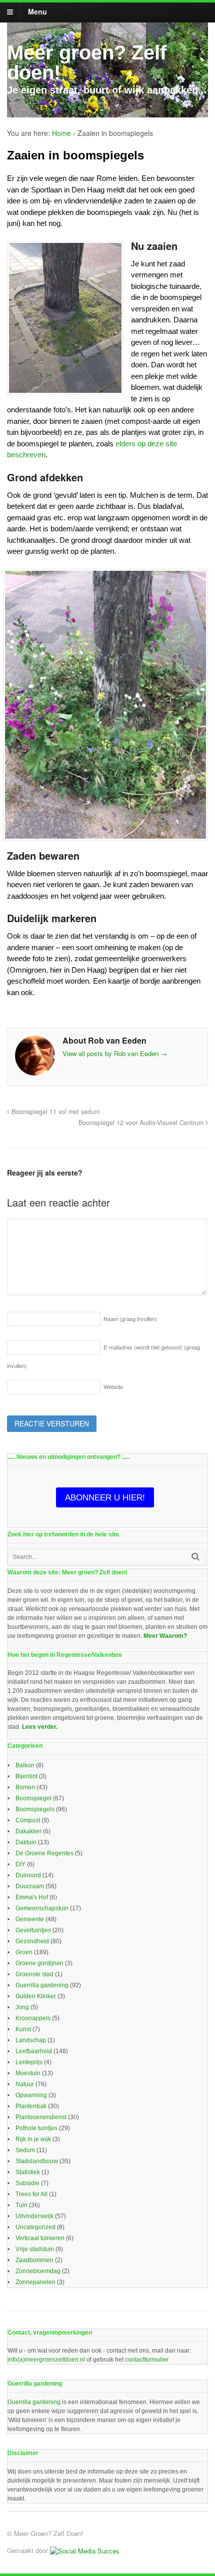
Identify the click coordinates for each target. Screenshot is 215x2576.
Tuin (21, 2205)
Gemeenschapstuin (42, 1908)
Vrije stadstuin (35, 2249)
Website (113, 1386)
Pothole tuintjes (36, 2128)
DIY (20, 1864)
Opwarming (31, 2095)
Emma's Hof (32, 1897)
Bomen (25, 1787)
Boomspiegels (35, 1809)
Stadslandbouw (37, 2161)
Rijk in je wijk (33, 2139)
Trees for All (31, 2194)
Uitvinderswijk (34, 2216)
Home (61, 133)
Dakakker (28, 1831)
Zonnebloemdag (38, 2271)
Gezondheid (32, 1941)
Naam (130, 1318)
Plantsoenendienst (41, 2117)
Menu (37, 11)
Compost (28, 1820)
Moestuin (28, 2073)
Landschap (31, 2040)
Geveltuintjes (33, 1930)
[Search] (195, 1557)
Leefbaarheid (34, 2051)
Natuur (25, 2084)
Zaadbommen (34, 2260)
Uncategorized (35, 2227)
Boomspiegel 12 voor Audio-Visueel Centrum (142, 1123)
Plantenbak (31, 2106)
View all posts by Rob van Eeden (115, 1053)
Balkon (25, 1765)
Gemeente (30, 1919)
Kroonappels (33, 2018)
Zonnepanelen (35, 2282)
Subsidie (27, 2183)
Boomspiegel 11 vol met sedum (54, 1112)
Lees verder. (40, 1727)
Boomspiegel (33, 1798)
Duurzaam (30, 1886)
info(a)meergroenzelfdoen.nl (46, 2360)
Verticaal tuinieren (40, 2238)
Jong (22, 2007)
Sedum (25, 2150)
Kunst (23, 2029)
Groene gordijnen (39, 1963)
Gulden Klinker (36, 1996)
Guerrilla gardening (42, 1985)
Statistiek (28, 2172)
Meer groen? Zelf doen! (87, 62)
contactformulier (147, 2360)
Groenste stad (34, 1974)
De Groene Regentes (44, 1853)
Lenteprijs (29, 2062)
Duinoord (28, 1875)
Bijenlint (26, 1776)
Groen (24, 1952)
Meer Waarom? (165, 1636)
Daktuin (26, 1842)
